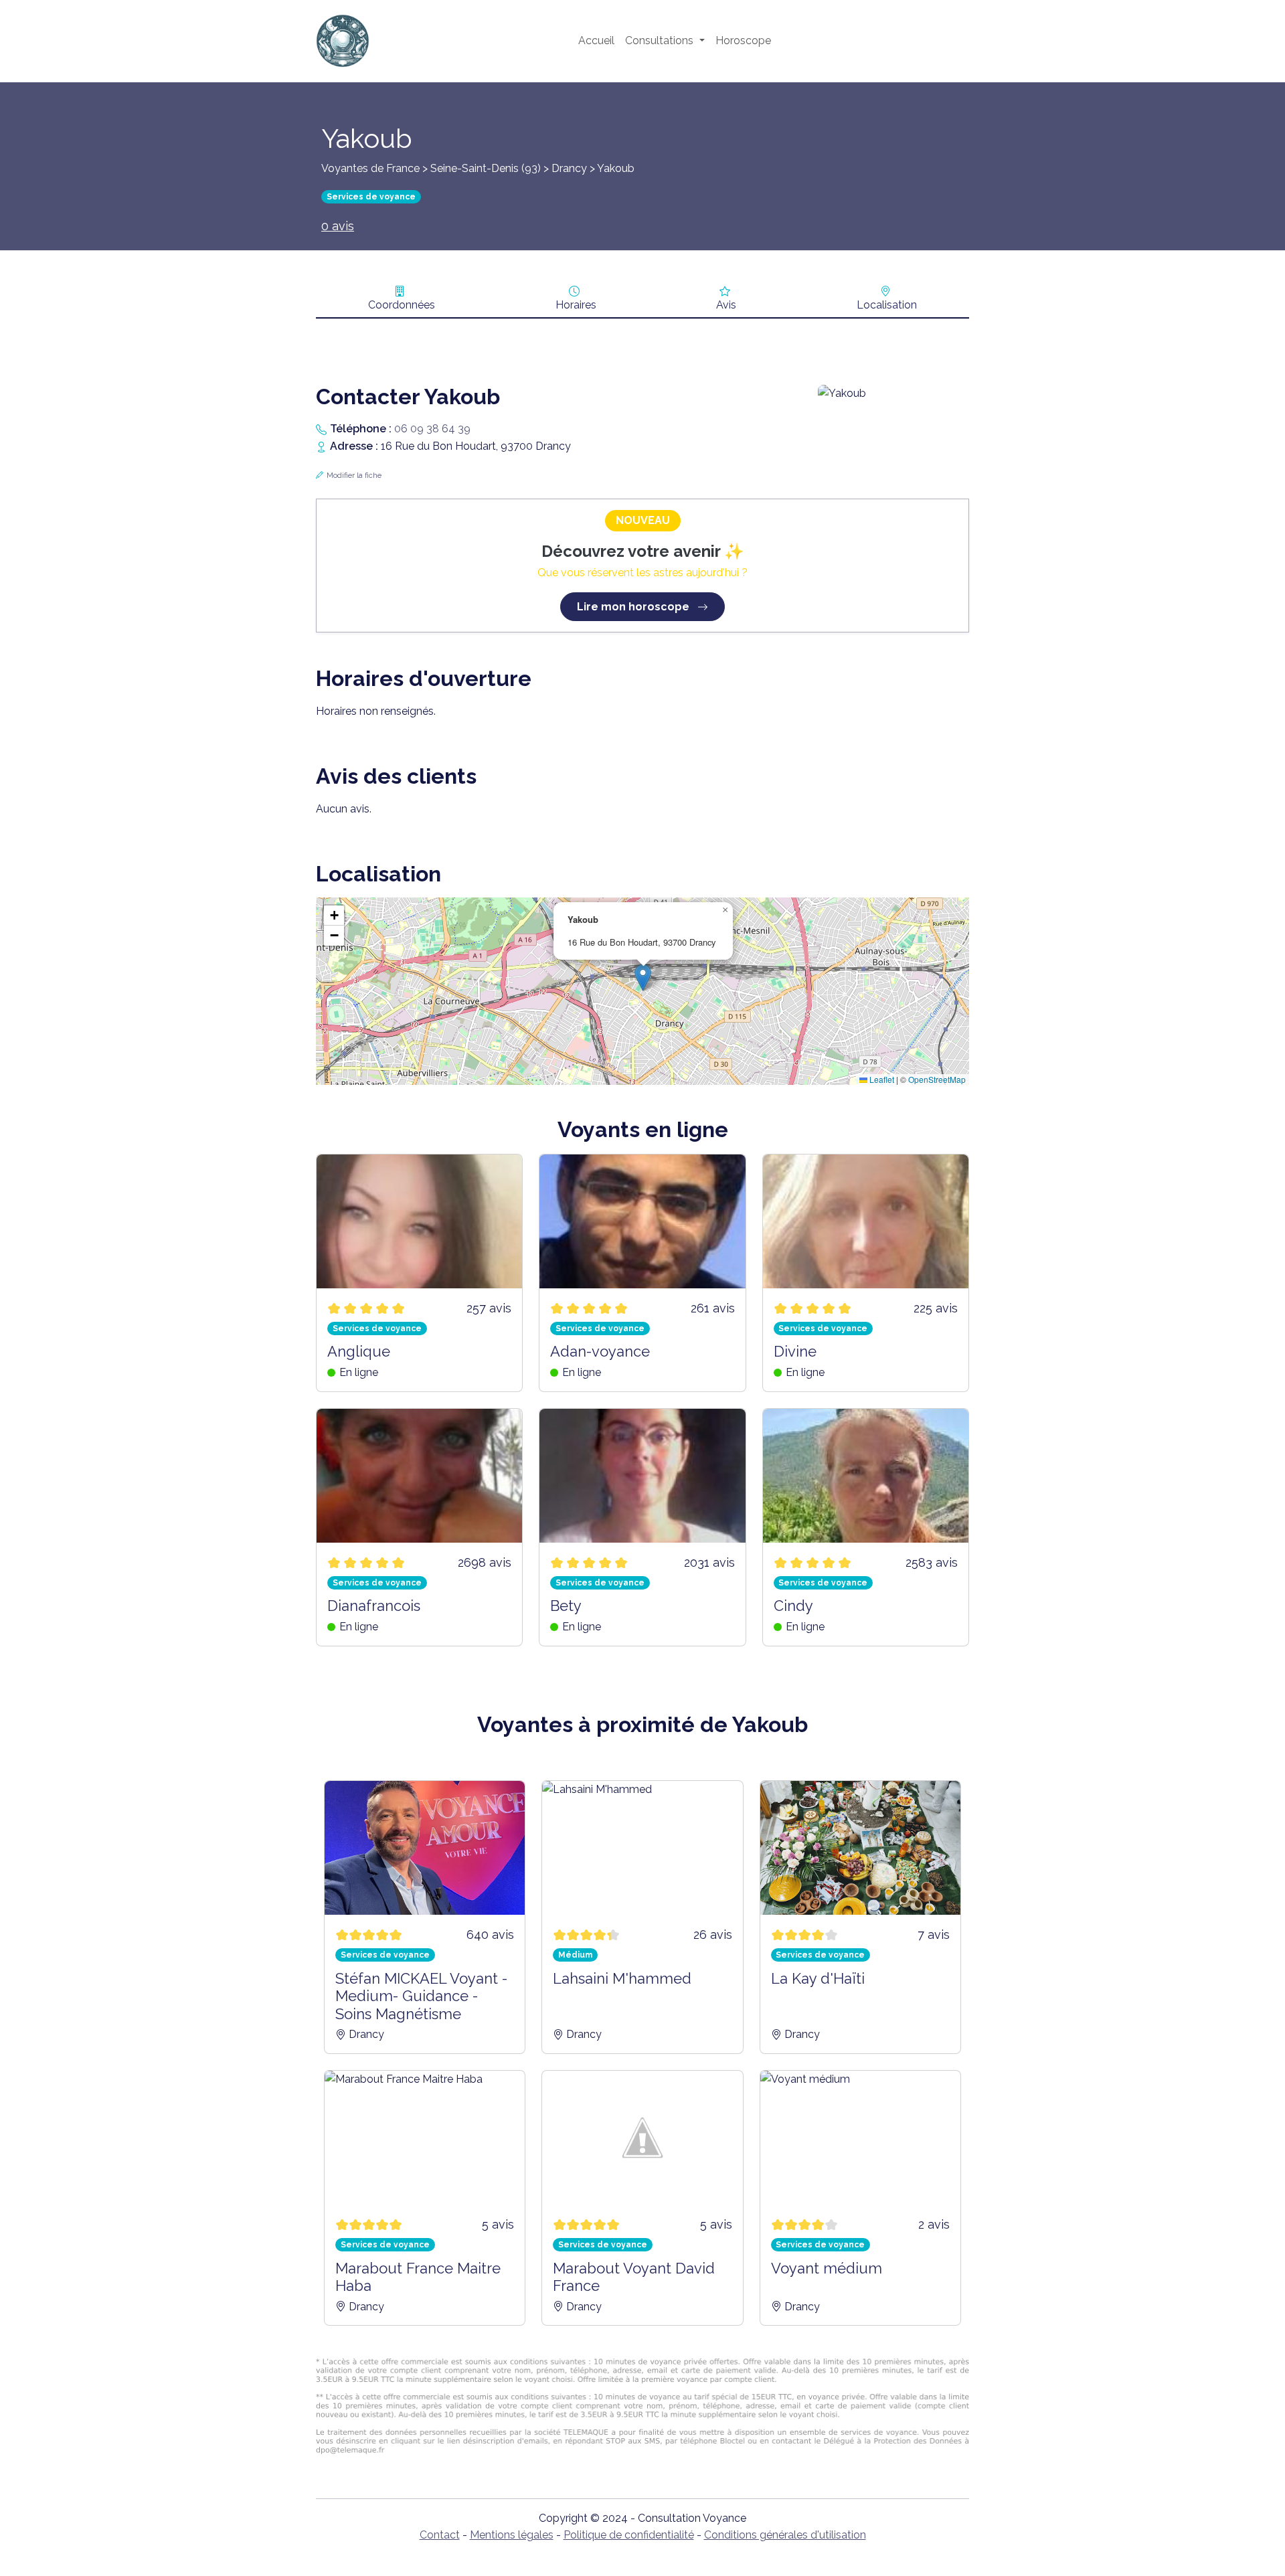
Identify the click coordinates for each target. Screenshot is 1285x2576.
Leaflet (881, 1079)
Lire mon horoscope (634, 607)
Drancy (569, 168)
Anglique (359, 1351)
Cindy (793, 1606)
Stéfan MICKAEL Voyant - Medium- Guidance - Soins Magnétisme (421, 1996)
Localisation (887, 305)
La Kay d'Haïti (818, 1978)
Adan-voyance (600, 1351)
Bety (566, 1606)
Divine (795, 1351)
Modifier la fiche (354, 476)
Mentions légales (512, 2535)
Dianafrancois (374, 1606)
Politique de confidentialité (629, 2535)
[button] (643, 977)
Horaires (576, 305)
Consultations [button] (661, 40)
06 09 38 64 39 (432, 429)
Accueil (596, 40)
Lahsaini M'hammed (622, 1978)
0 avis (338, 226)
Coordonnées (402, 305)
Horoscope (743, 40)
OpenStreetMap (937, 1079)
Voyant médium (827, 2268)
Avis (726, 305)
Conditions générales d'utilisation (785, 2535)
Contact (440, 2535)
